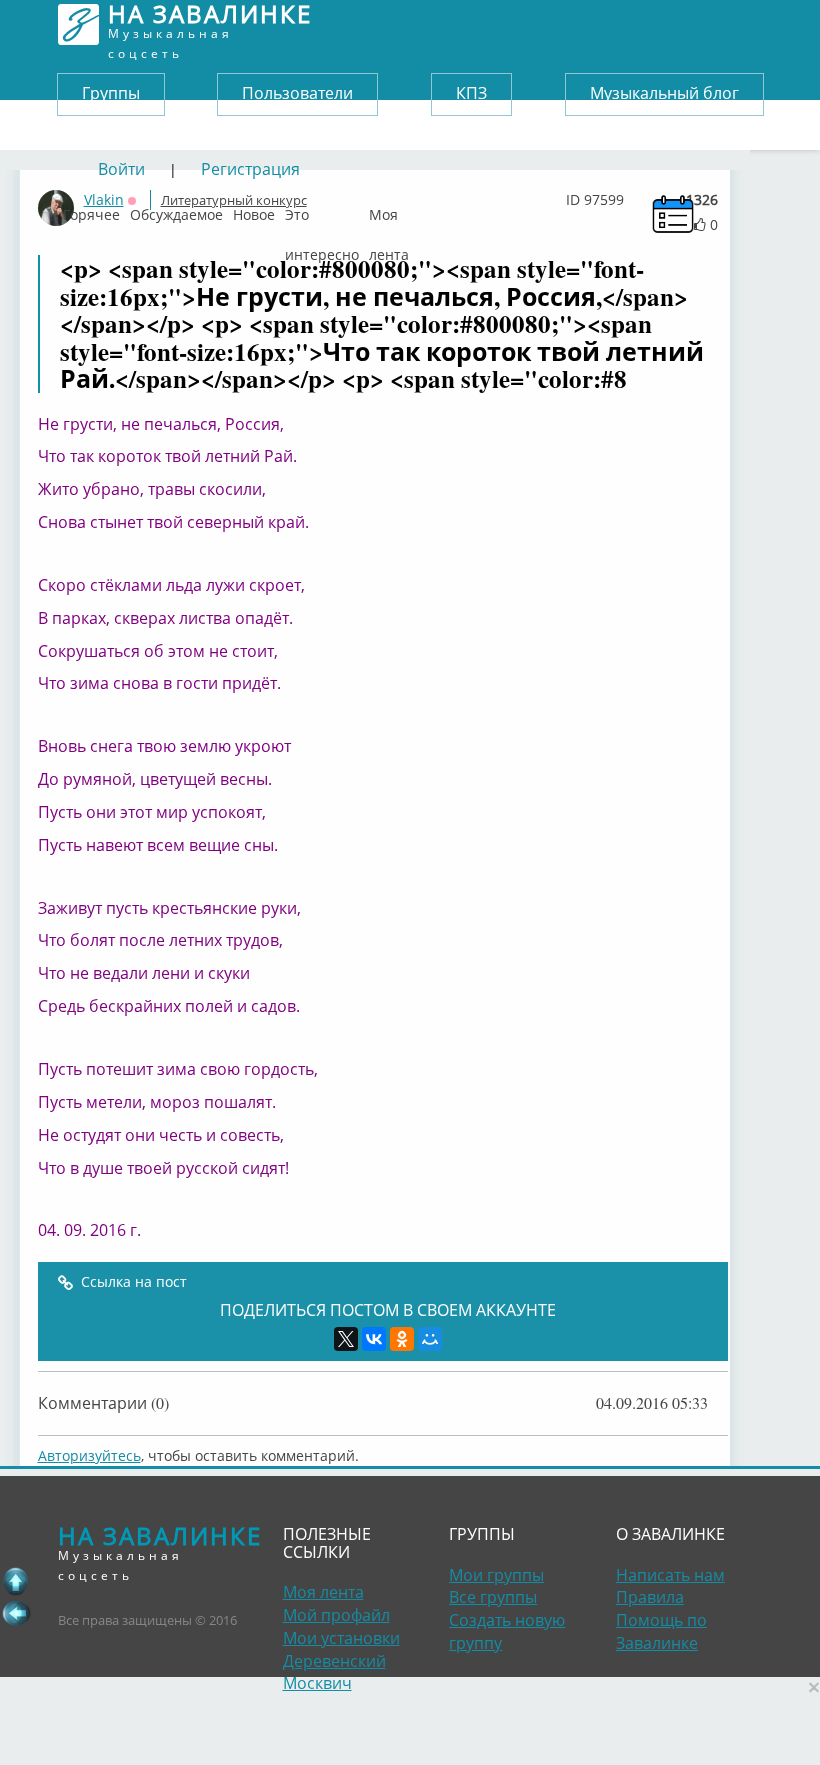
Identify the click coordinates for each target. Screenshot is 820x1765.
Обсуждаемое (176, 210)
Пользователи (297, 93)
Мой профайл (336, 1615)
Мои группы (496, 1575)
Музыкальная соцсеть (210, 24)
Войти (121, 169)
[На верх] (16, 1581)
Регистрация (250, 169)
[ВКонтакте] (374, 1339)
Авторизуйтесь (89, 1455)
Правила (650, 1597)
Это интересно (322, 210)
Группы (111, 93)
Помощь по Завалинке (661, 1631)
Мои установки (341, 1638)
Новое (254, 210)
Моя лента (389, 210)
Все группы (493, 1597)
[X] (346, 1339)
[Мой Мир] (430, 1339)
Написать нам (670, 1575)
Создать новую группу (507, 1631)
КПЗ (471, 93)
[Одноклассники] (402, 1339)
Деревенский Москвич (334, 1672)
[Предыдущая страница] (16, 1613)
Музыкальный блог (664, 93)
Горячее (91, 210)
